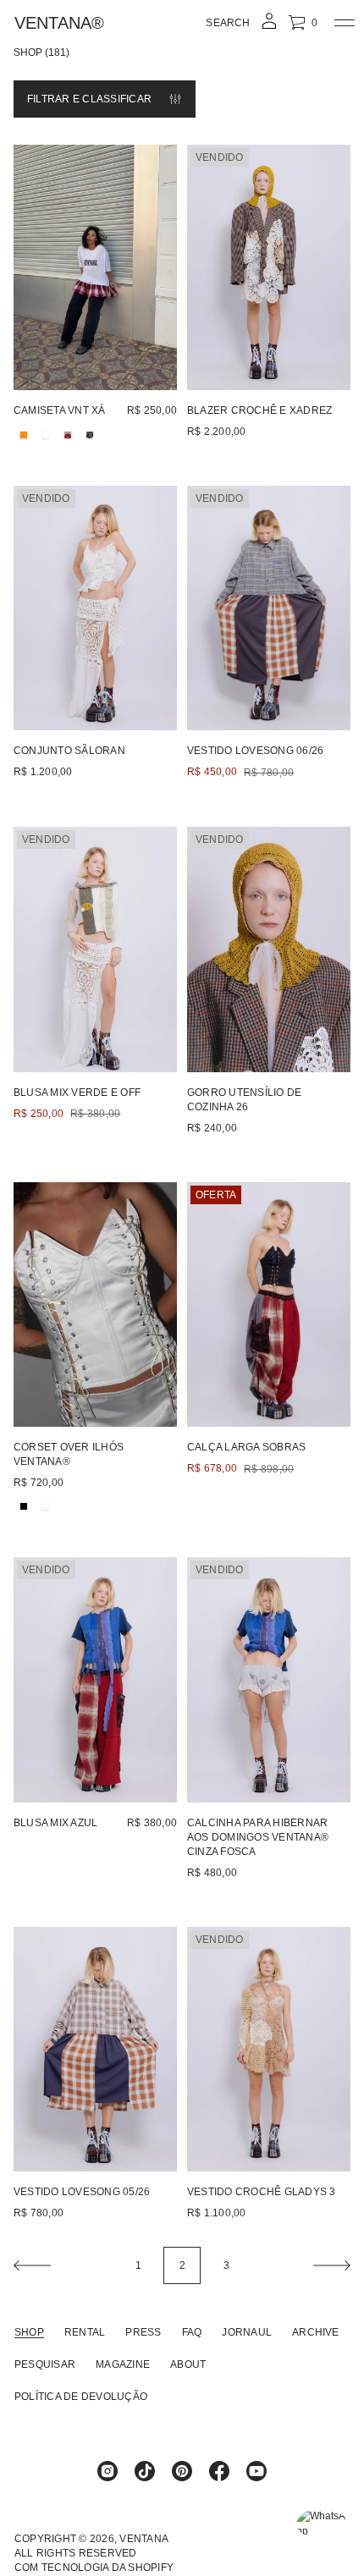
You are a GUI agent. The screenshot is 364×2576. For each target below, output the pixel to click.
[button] (228, 23)
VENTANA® (59, 23)
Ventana (144, 2539)
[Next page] (332, 2265)
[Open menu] (345, 23)
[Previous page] (32, 2265)
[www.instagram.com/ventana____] (108, 2471)
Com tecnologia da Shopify (94, 2568)
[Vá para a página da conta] (269, 27)
